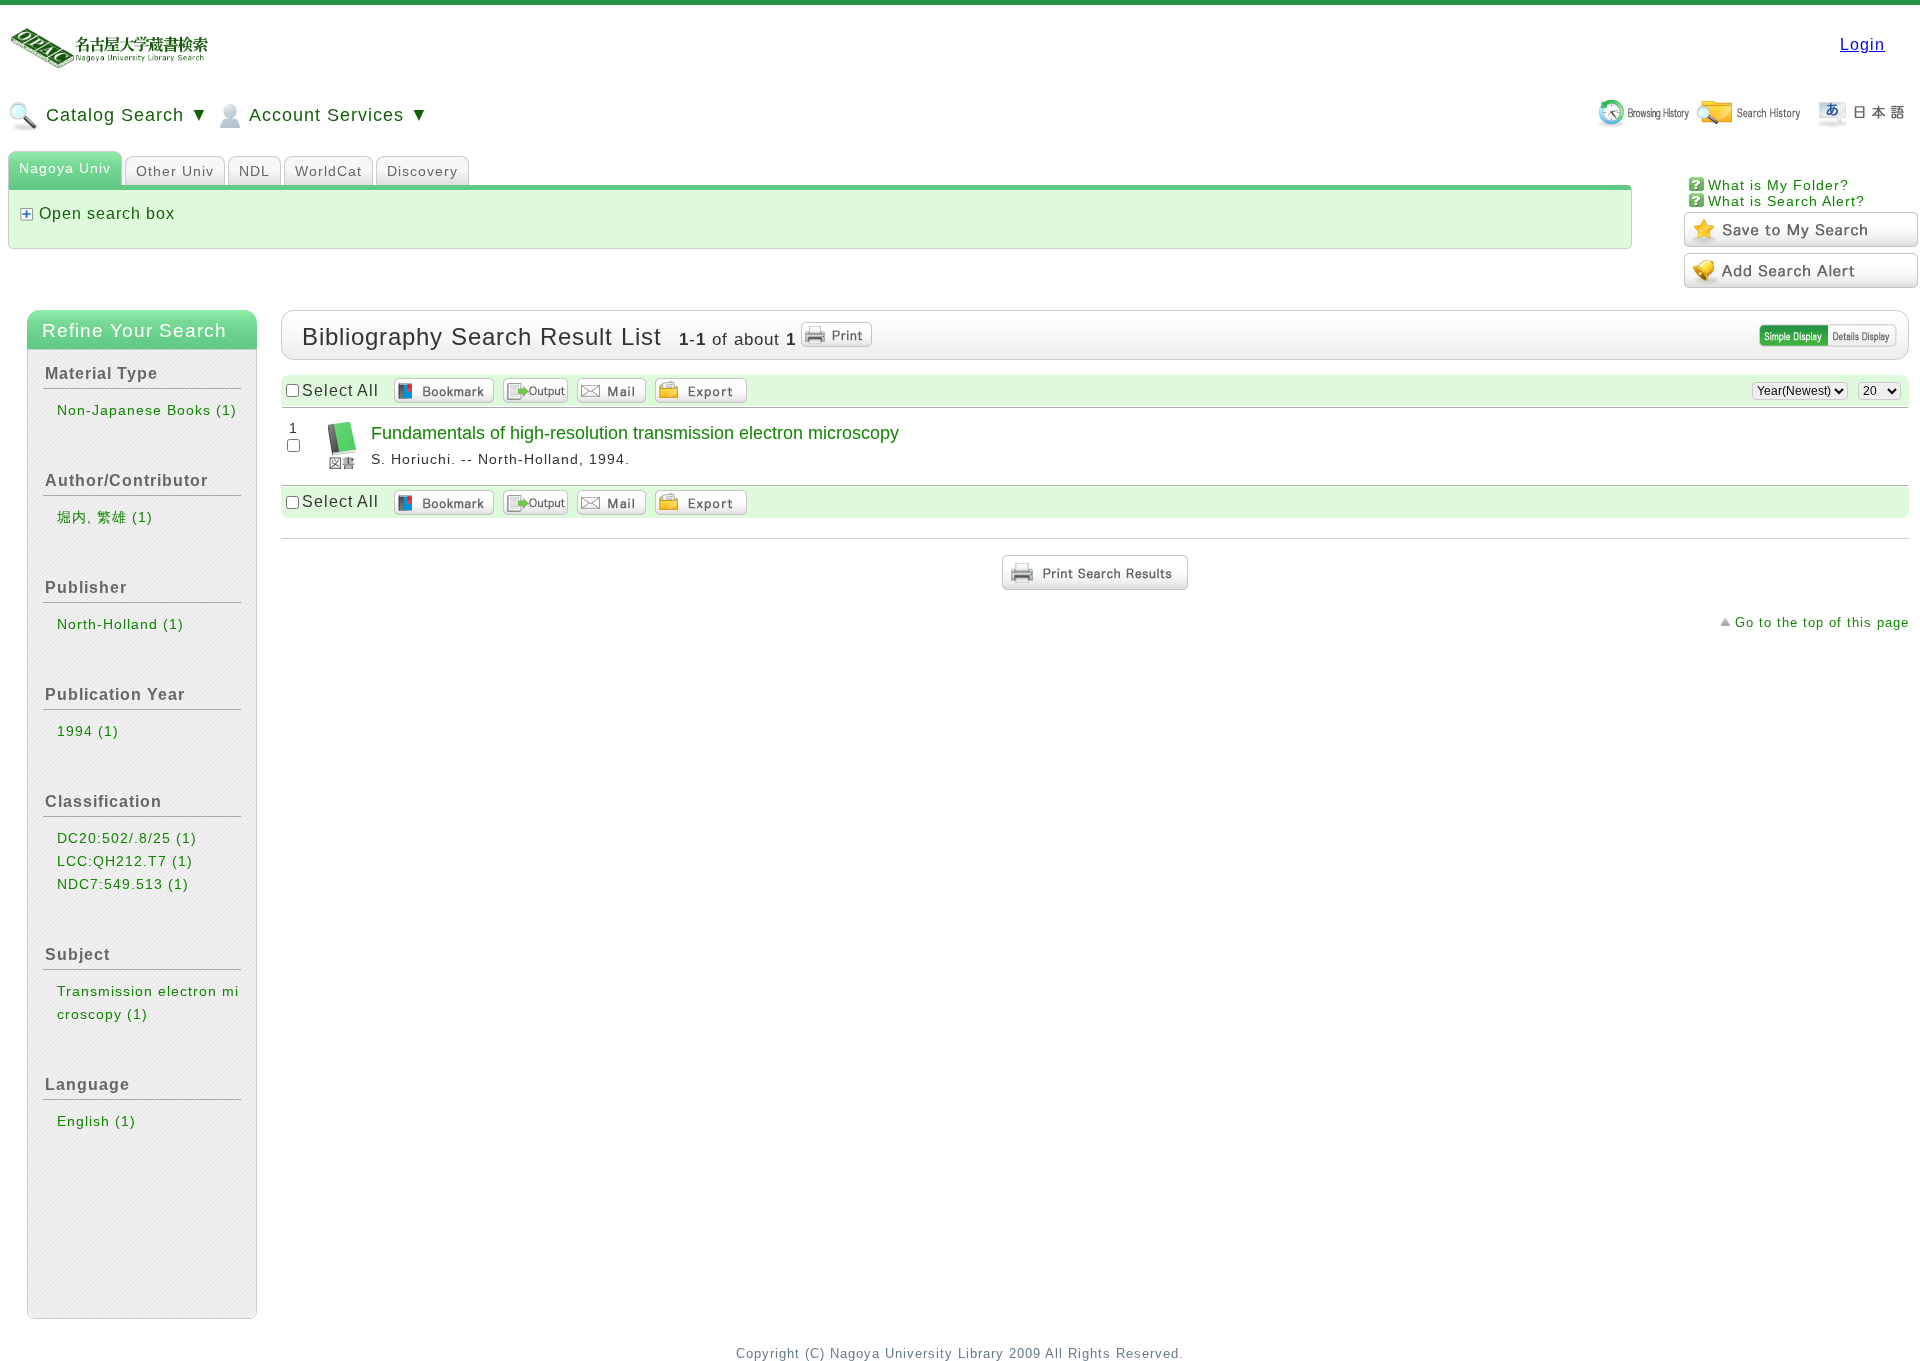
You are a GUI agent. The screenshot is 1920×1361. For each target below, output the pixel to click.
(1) (226, 410)
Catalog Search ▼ (124, 115)
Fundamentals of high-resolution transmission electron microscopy (635, 432)
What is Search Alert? (1786, 201)
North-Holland (120, 624)
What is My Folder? (1778, 185)
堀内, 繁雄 (105, 517)
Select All (340, 390)
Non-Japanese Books (147, 410)
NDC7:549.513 (123, 884)
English (96, 1121)
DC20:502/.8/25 (127, 838)
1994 (88, 731)
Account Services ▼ (336, 115)
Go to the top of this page (1822, 622)
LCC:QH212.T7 (125, 861)
